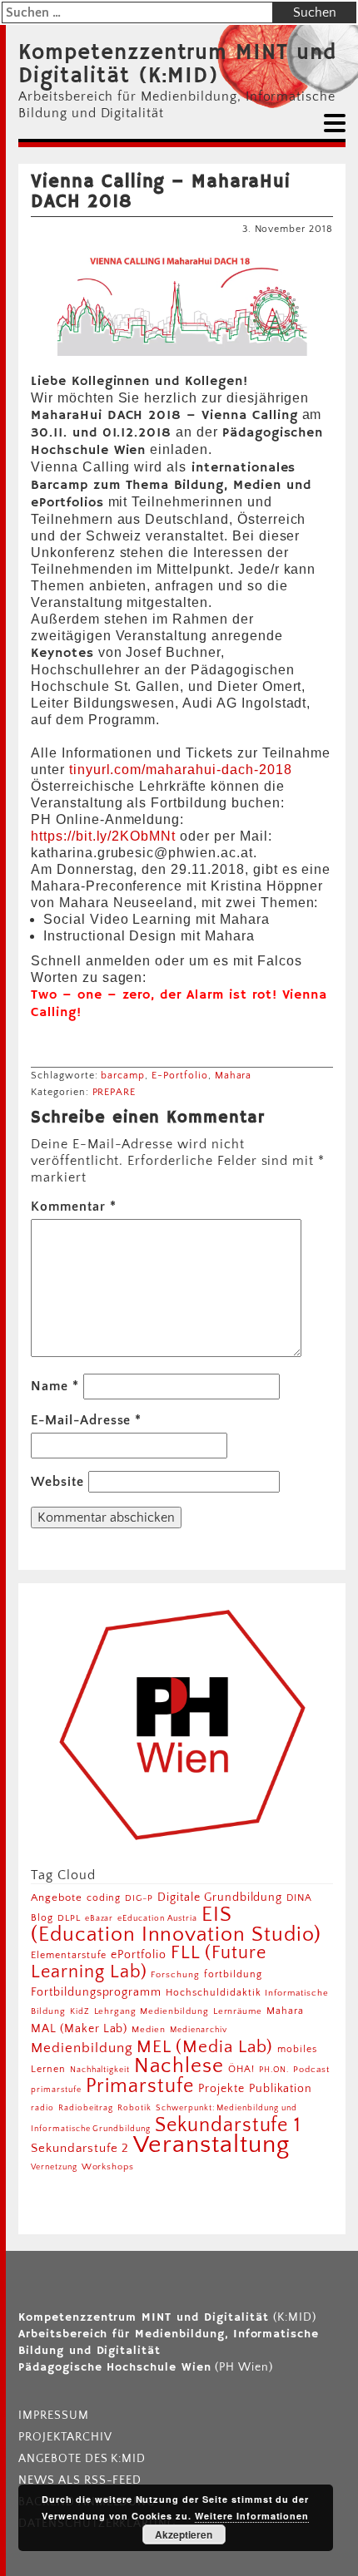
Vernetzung (54, 2167)
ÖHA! (241, 2069)
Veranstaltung (211, 2145)
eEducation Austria (157, 1918)
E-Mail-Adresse (86, 1420)
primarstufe (56, 2090)
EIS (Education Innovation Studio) (176, 1925)
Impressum (54, 2416)
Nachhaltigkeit (100, 2070)
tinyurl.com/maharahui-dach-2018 (181, 770)
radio (42, 2108)
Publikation (281, 2089)
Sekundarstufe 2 (80, 2148)
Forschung (175, 1974)
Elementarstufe (69, 1955)
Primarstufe (140, 2086)
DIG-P (139, 1898)
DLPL (69, 1918)
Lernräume (238, 2011)
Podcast (311, 2070)
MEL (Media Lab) (204, 2047)
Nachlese (179, 2066)
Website (57, 1482)
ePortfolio (139, 1955)
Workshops (108, 2167)
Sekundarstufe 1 (228, 2125)
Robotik (134, 2108)
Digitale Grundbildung (220, 1897)
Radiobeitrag (86, 2108)
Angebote (57, 1897)
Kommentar (74, 1207)
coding (104, 1898)
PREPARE (114, 1092)
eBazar (99, 1918)
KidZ (80, 2011)
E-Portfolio (180, 1076)
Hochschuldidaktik (213, 1993)
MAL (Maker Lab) (79, 2029)
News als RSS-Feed (80, 2480)
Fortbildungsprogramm (96, 1992)
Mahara (234, 1076)
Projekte (221, 2089)
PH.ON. (274, 2070)
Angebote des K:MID (82, 2459)
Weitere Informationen (252, 2516)
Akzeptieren (184, 2534)
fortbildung (233, 1974)
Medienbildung (82, 2048)
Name (55, 1386)
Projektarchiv (65, 2437)
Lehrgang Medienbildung (152, 2011)
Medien (149, 2030)
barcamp (123, 1076)
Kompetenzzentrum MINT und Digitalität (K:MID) (177, 65)
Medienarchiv (199, 2030)
